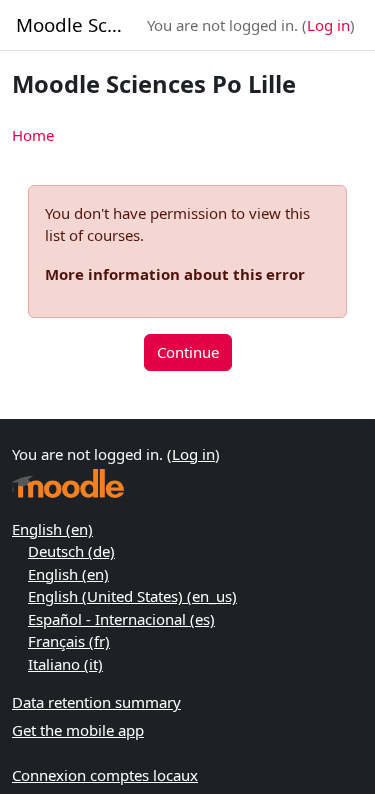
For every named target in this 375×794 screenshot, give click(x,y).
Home (33, 135)
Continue (188, 352)
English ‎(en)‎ (52, 529)
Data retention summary (96, 702)
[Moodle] (68, 483)
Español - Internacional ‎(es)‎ (121, 619)
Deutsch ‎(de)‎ (71, 551)
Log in (328, 25)
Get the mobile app (78, 730)
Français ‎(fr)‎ (69, 641)
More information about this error (175, 274)
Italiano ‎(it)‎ (65, 664)
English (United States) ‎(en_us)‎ (132, 596)
